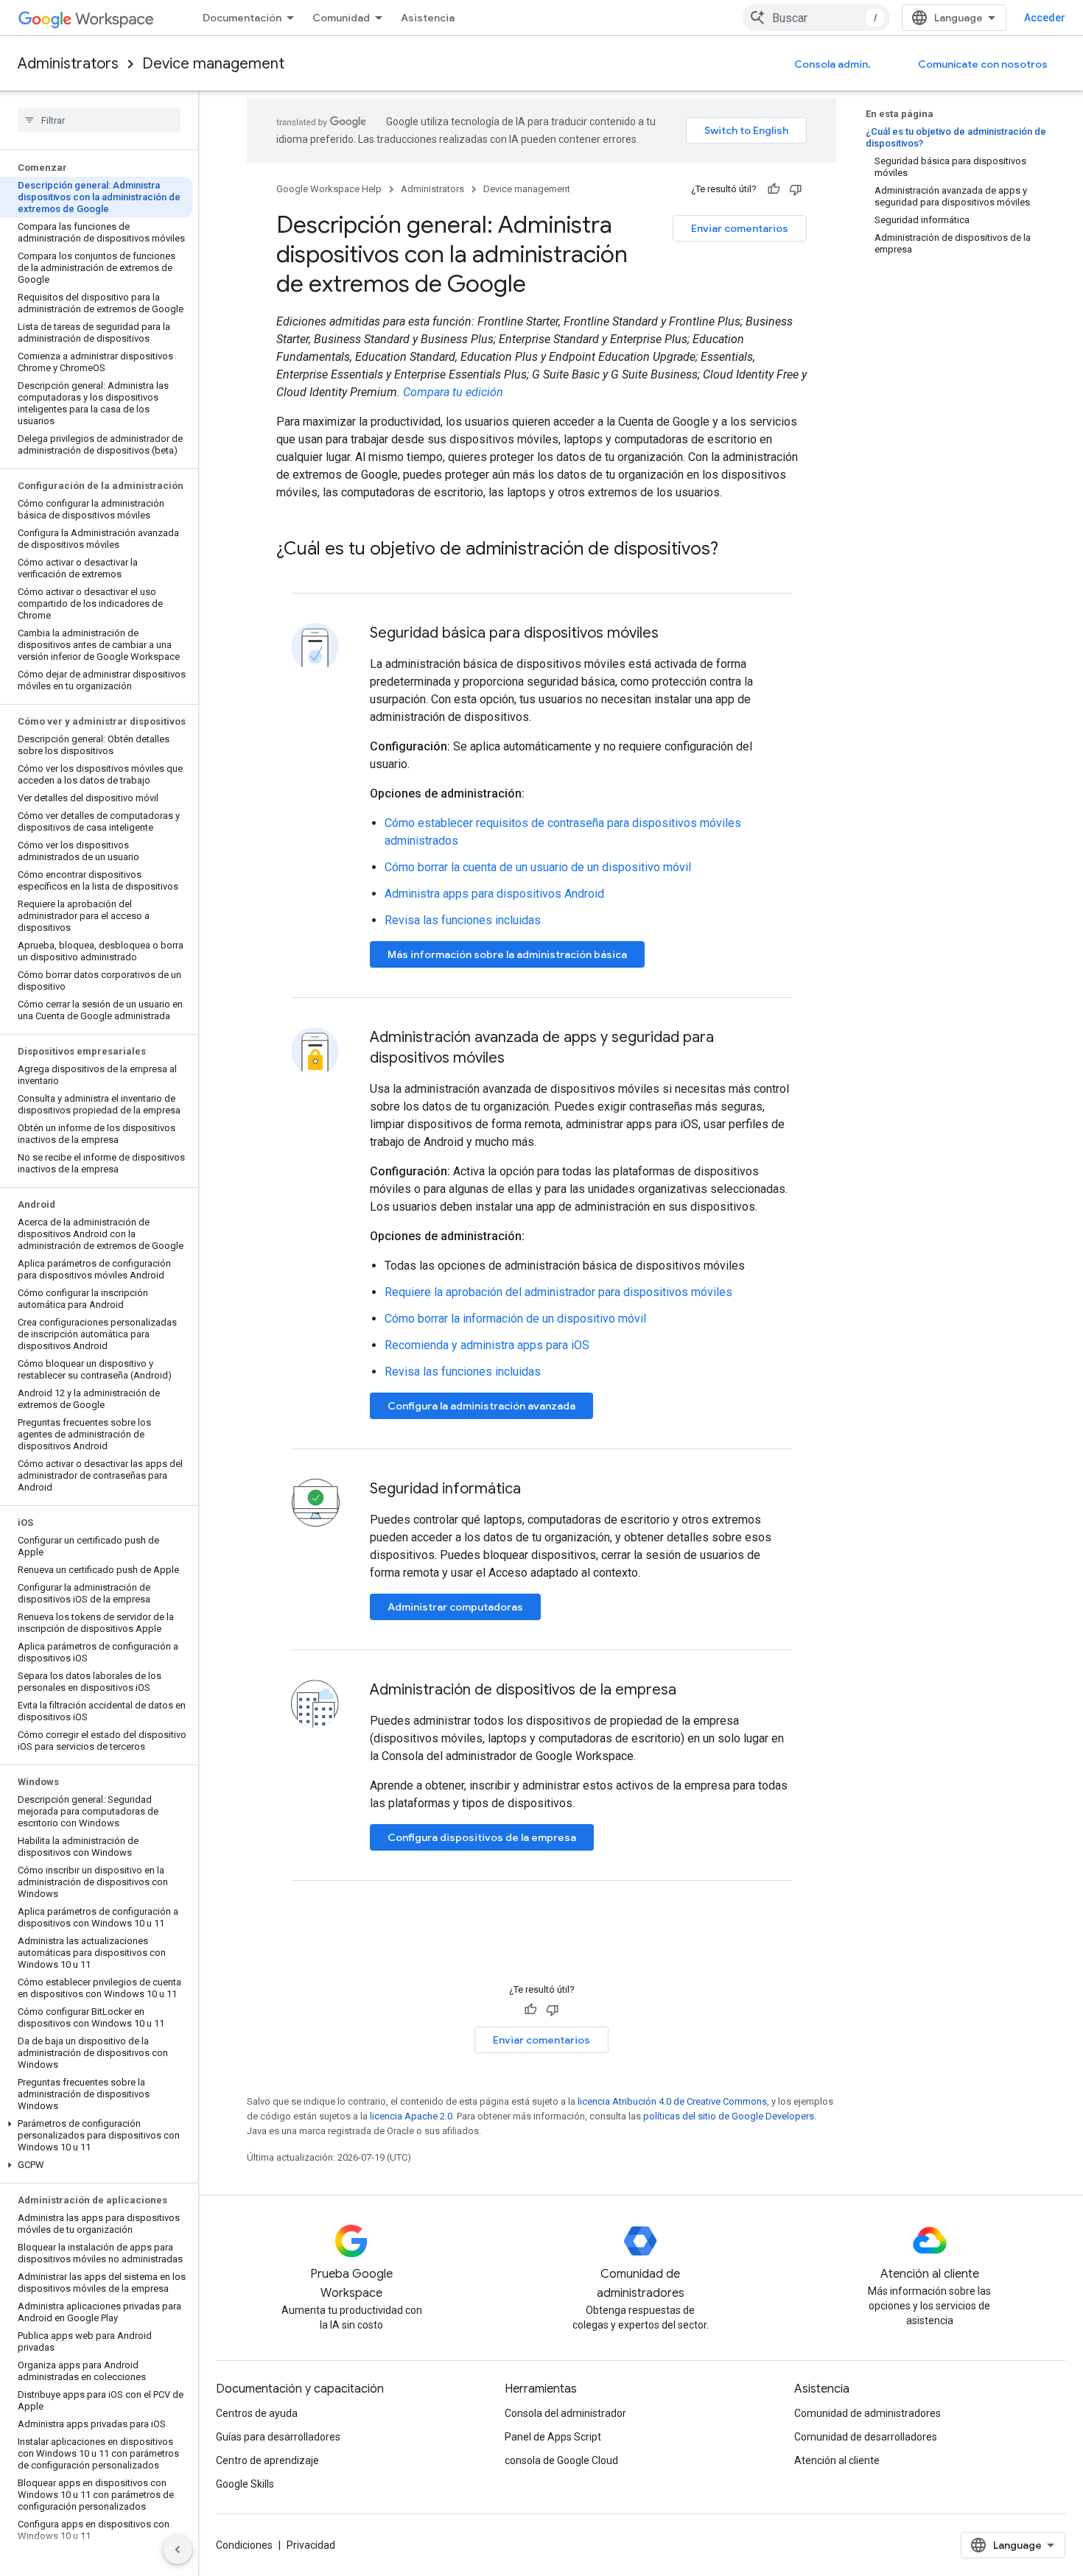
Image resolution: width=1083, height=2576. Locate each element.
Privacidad (311, 2545)
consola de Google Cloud (561, 2460)
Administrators (68, 64)
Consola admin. (833, 64)
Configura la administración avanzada (481, 1406)
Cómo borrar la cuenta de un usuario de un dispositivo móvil (538, 867)
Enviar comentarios (740, 228)
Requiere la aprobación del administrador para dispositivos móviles (558, 1292)
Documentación (242, 18)
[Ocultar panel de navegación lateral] (178, 2549)
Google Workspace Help (329, 189)
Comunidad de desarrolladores (866, 2437)
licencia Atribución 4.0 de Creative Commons (672, 2101)
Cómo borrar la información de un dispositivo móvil (515, 1319)
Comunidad (341, 18)
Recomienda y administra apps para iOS (487, 1345)
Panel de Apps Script (553, 2437)
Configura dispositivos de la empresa (482, 1837)
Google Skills (245, 2484)
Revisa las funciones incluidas (463, 920)
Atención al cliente (837, 2460)
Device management (213, 64)
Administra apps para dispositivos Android (494, 894)
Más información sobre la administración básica (507, 954)
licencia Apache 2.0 (411, 2116)
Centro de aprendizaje (267, 2460)
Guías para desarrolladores (278, 2437)
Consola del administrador (565, 2413)
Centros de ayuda (257, 2413)
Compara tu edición (453, 392)
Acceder (1045, 18)
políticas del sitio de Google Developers (729, 2116)
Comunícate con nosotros (983, 64)
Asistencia (428, 18)
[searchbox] (99, 120)
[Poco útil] (796, 189)
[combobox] (816, 18)
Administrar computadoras (455, 1607)
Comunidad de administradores (868, 2413)
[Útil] (774, 189)
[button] (96, 2136)
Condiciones (244, 2545)
